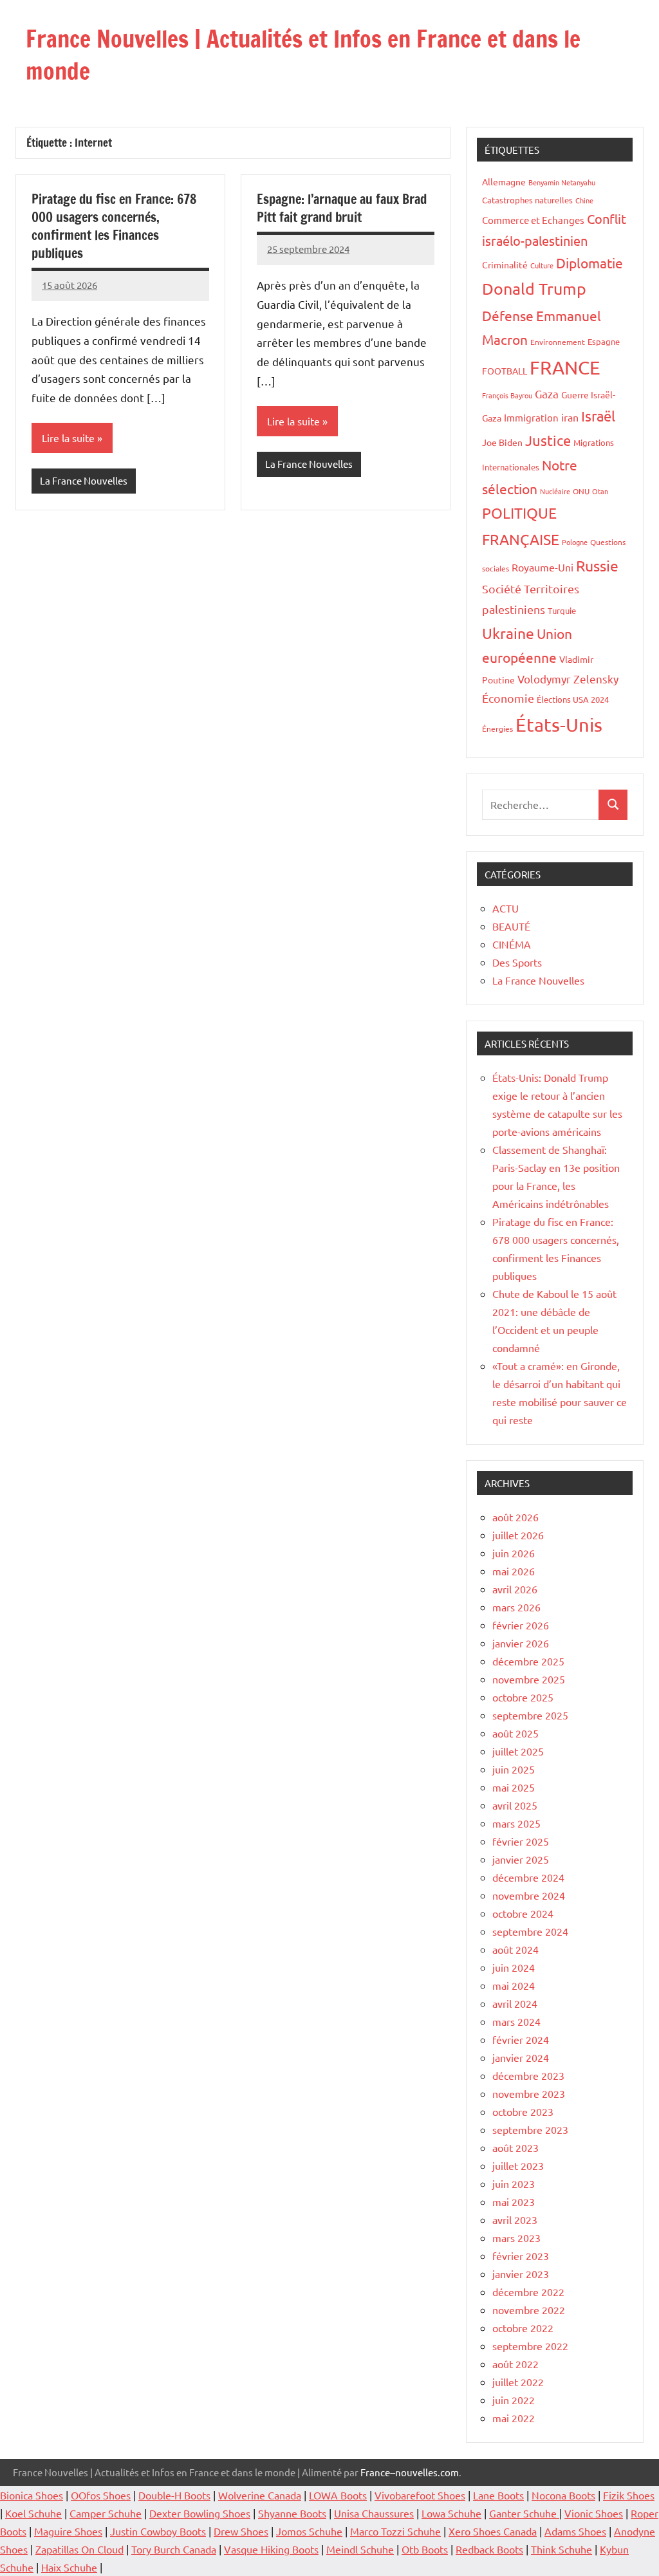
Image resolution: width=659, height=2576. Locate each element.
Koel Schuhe (33, 2513)
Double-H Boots (174, 2495)
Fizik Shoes (629, 2495)
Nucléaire (555, 491)
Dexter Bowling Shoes (200, 2513)
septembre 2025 (530, 1715)
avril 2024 (515, 2003)
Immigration (531, 417)
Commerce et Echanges (533, 220)
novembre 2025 (529, 1679)
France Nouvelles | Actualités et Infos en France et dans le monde (303, 55)
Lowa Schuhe (451, 2513)
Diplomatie (589, 263)
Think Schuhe (562, 2549)
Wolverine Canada (260, 2495)
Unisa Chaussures (374, 2513)
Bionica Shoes (32, 2495)
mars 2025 (516, 1823)
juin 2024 (514, 1967)
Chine (584, 200)
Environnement (558, 342)
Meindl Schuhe (360, 2549)
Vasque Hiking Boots (271, 2549)
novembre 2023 (529, 2093)
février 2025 (521, 1841)
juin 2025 (514, 1769)
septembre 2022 (530, 2346)
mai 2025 (514, 1787)
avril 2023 (515, 2219)
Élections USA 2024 (573, 699)
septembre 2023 (530, 2129)
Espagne (604, 341)
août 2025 (515, 1733)
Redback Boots (489, 2549)
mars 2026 (516, 1607)
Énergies (497, 728)
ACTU (506, 908)
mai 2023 (514, 2201)
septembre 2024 (530, 1931)
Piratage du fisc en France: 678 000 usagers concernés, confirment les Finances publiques (114, 226)
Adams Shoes (575, 2531)
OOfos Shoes (101, 2495)
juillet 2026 (518, 1535)
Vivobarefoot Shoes (420, 2495)
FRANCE (565, 367)
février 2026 (521, 1625)
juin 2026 (514, 1553)
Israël (598, 416)
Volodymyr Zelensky (568, 679)
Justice (548, 440)
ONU (581, 491)
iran (570, 417)
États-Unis (559, 725)
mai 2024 (514, 1985)
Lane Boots (498, 2495)
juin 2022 (514, 2400)
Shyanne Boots (292, 2513)
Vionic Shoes (594, 2513)
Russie (597, 565)
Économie (508, 698)
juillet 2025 (518, 1751)
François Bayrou (507, 395)
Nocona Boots (563, 2495)
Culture (542, 265)
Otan (600, 491)
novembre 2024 (529, 1895)
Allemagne (504, 181)
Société (502, 588)
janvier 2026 (521, 1643)
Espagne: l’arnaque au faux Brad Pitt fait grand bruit (342, 208)
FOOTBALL (505, 371)
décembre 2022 (528, 2292)
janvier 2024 (521, 2057)
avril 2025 (515, 1805)
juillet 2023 (518, 2165)
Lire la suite (68, 438)
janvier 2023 (521, 2274)
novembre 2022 (529, 2310)
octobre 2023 (523, 2111)
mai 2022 (514, 2418)
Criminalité (505, 264)
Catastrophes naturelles (527, 200)
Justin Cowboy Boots (158, 2531)
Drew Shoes (241, 2531)
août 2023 (515, 2147)
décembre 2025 (528, 1661)
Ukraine (508, 633)
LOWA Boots (338, 2495)
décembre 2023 (528, 2075)
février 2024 (521, 2039)
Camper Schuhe (106, 2513)
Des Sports (517, 962)
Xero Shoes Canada (493, 2531)
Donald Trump (534, 289)
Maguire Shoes (68, 2531)
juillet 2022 (518, 2382)
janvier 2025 (521, 1859)
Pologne (575, 542)
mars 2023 (516, 2238)
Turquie (562, 610)
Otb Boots (425, 2549)
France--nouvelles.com (410, 2472)
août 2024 (515, 1949)
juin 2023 (514, 2183)
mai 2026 (514, 1571)
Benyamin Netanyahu (562, 182)
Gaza (547, 394)
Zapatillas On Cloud (79, 2549)
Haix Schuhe (69, 2567)
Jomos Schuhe (309, 2531)
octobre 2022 (523, 2328)
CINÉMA (512, 944)
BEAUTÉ (511, 926)
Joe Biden (502, 442)
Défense (508, 315)
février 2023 (521, 2256)
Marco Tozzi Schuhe (395, 2531)
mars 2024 (516, 2021)
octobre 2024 (523, 1913)
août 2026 (515, 1517)
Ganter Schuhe (524, 2513)
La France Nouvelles (84, 480)
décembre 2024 (528, 1877)
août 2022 (515, 2364)
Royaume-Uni (543, 567)
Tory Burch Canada (174, 2549)
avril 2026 (515, 1589)
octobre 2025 (523, 1697)
